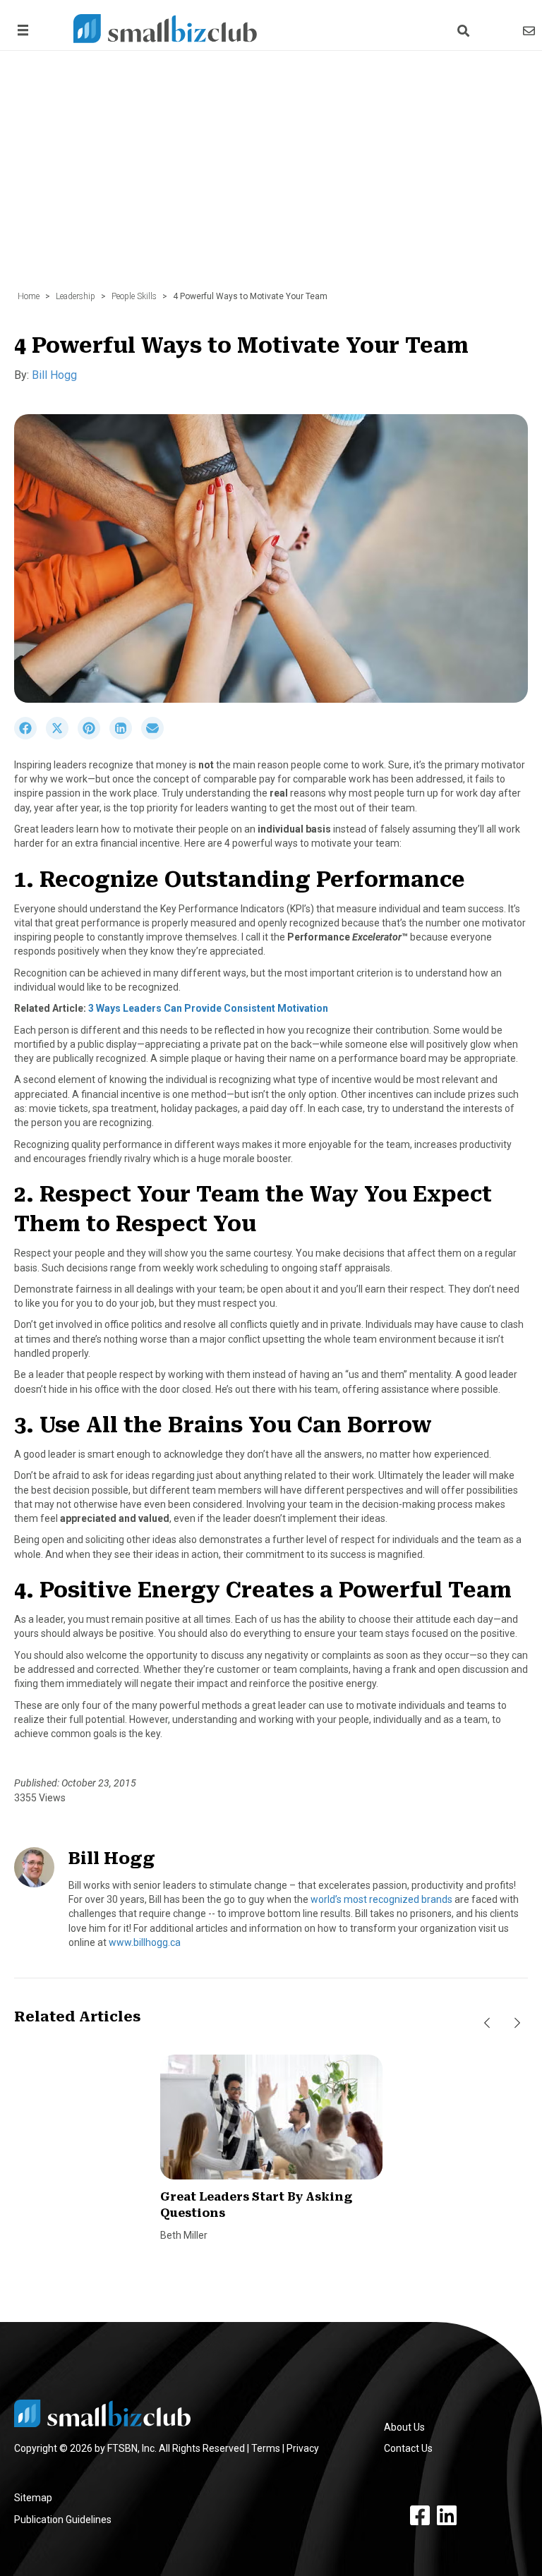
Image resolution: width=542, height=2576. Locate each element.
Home (29, 296)
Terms (266, 2448)
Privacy (303, 2448)
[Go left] (487, 2024)
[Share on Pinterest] (94, 736)
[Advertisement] (271, 178)
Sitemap (33, 2498)
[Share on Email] (156, 736)
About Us (404, 2427)
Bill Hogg (54, 375)
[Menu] (20, 30)
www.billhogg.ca (145, 1942)
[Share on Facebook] (30, 736)
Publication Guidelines (63, 2520)
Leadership (76, 296)
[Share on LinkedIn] (125, 736)
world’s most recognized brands (381, 1899)
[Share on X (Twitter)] (62, 736)
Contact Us (408, 2448)
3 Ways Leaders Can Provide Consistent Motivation (208, 1008)
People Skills (134, 296)
